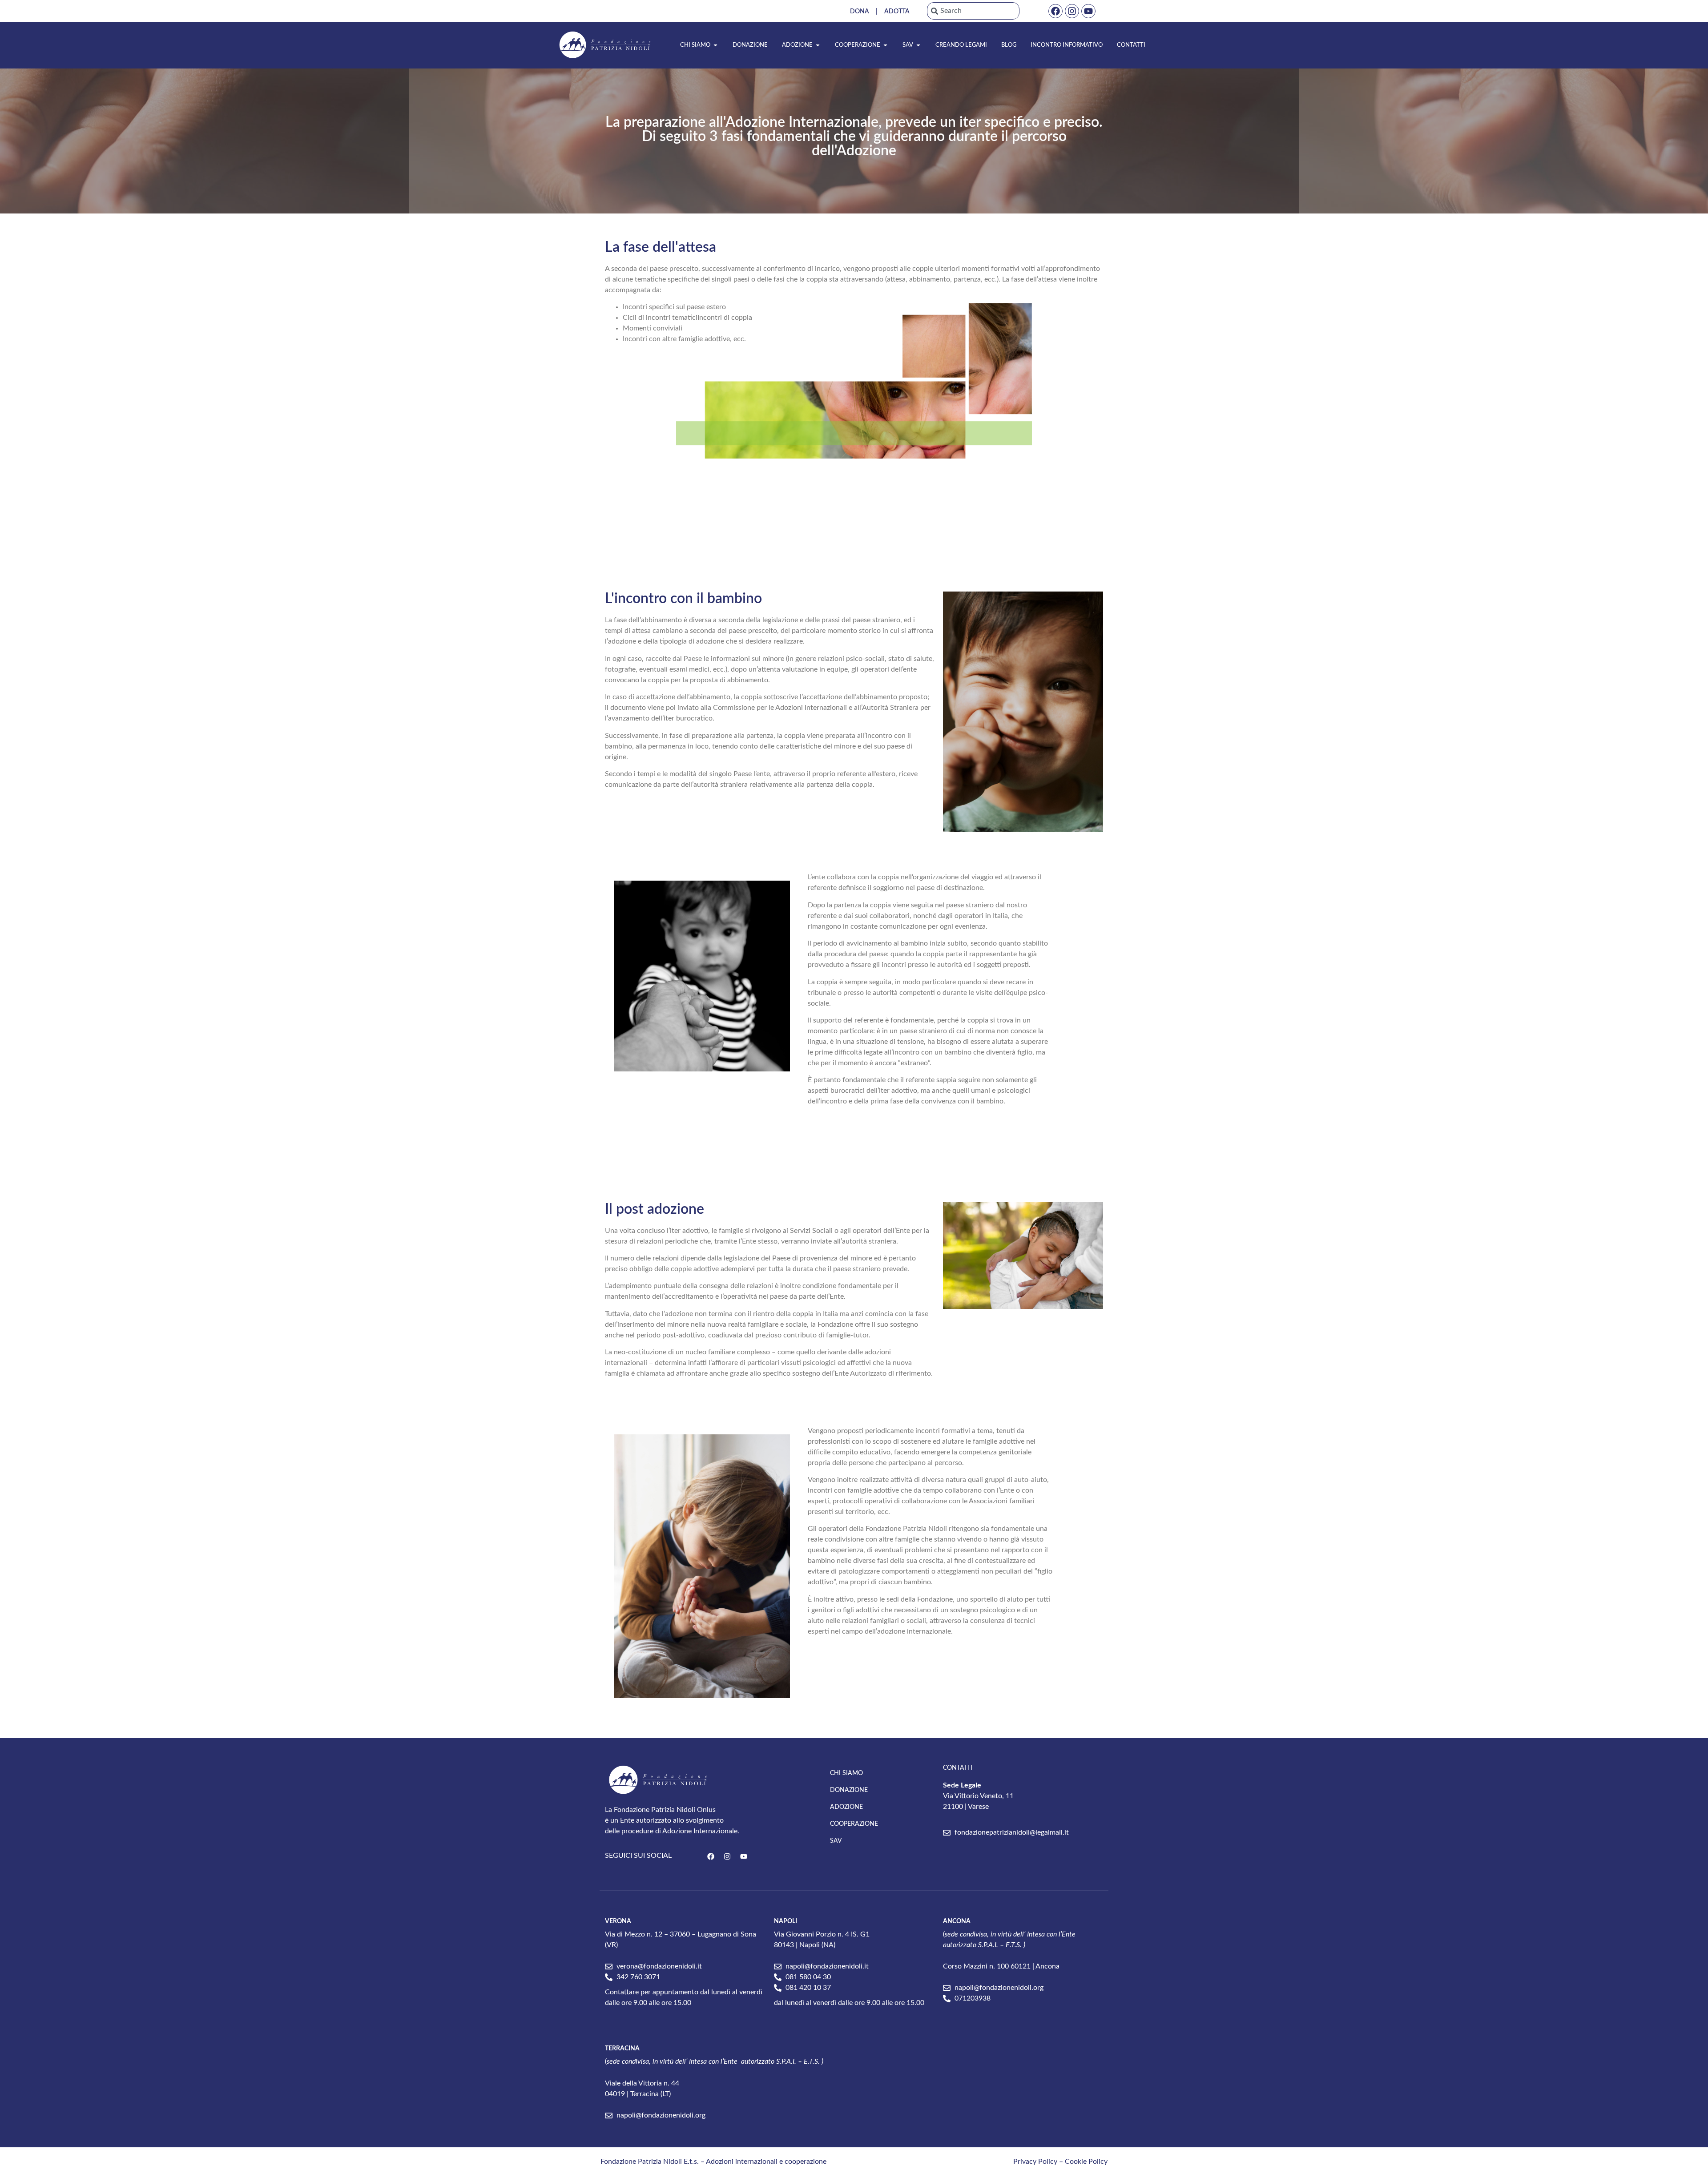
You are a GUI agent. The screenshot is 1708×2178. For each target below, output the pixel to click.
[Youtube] (1088, 11)
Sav (836, 1841)
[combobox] (973, 11)
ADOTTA (897, 12)
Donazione (849, 1790)
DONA (860, 12)
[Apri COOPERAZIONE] (885, 45)
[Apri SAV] (918, 45)
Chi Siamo (846, 1773)
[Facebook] (1055, 11)
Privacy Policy (1035, 2162)
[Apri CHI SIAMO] (715, 45)
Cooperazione (854, 1824)
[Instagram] (1072, 11)
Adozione (846, 1807)
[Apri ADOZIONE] (818, 45)
